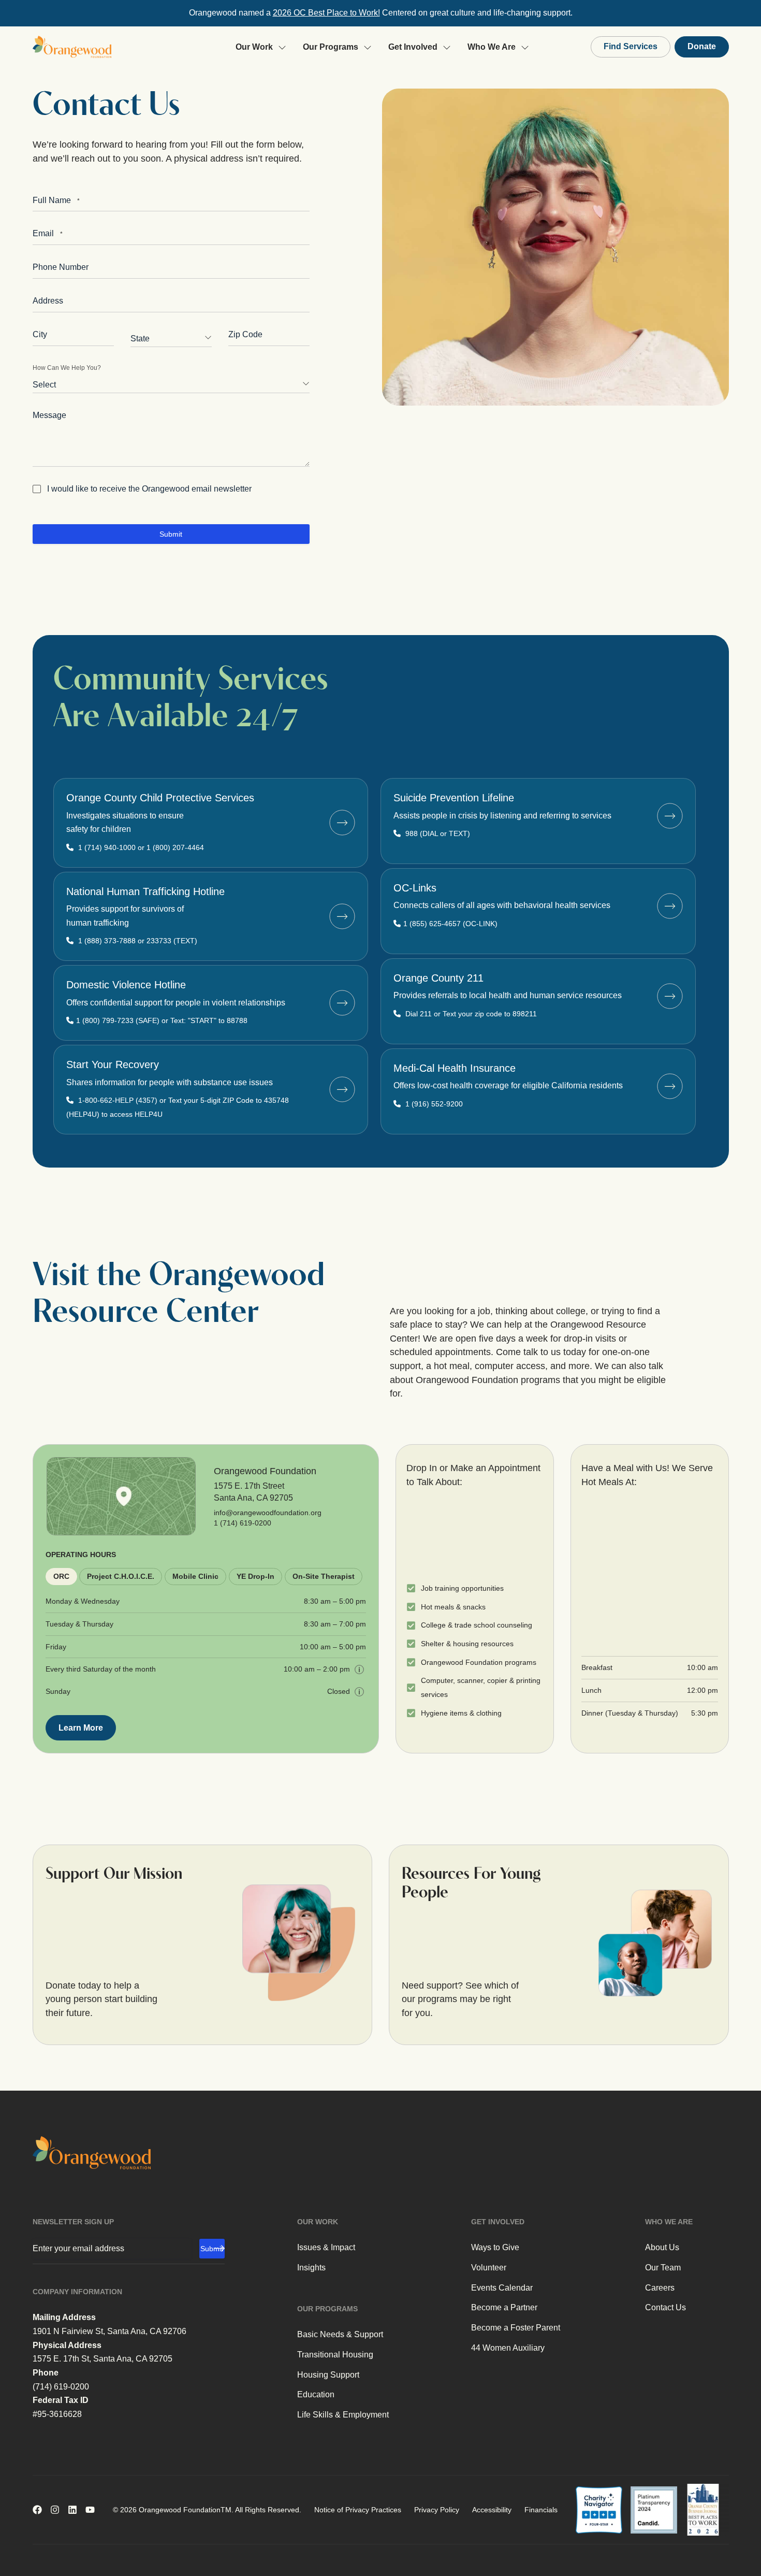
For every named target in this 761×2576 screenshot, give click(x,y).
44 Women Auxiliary (508, 2348)
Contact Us (665, 2307)
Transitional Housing (335, 2355)
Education (316, 2394)
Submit (171, 534)
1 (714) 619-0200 (243, 1523)
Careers (660, 2288)
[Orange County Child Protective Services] (342, 823)
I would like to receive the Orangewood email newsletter (149, 489)
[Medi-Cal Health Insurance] (670, 1086)
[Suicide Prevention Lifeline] (670, 816)
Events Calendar (502, 2288)
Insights (311, 2268)
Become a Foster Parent (516, 2328)
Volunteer (489, 2268)
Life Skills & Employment (343, 2415)
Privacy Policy (437, 2510)
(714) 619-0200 (61, 2387)
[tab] (61, 1577)
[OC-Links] (670, 906)
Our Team (663, 2268)
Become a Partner (504, 2307)
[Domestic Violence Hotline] (342, 1003)
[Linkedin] (72, 2510)
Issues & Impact (326, 2247)
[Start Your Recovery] (342, 1089)
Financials (541, 2510)
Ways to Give (495, 2247)
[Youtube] (90, 2510)
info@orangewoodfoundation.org (268, 1513)
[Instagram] (55, 2510)
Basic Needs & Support (340, 2334)
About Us (662, 2247)
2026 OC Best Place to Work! (326, 13)
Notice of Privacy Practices (358, 2510)
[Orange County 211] (670, 996)
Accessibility (492, 2510)
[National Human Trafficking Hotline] (342, 916)
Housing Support (328, 2375)
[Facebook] (37, 2510)
